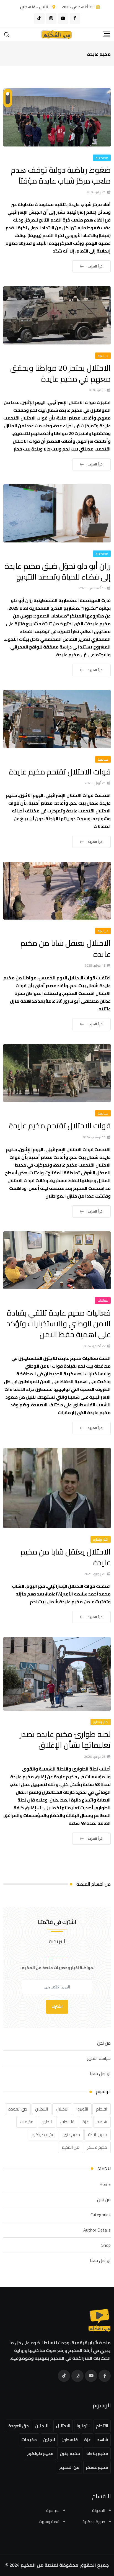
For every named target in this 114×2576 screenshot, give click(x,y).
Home (105, 2184)
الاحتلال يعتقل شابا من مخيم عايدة (66, 949)
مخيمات (27, 2122)
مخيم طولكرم (43, 2134)
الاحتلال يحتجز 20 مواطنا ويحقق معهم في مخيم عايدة (60, 373)
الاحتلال (62, 2109)
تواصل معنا (100, 2073)
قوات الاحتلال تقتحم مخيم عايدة (60, 772)
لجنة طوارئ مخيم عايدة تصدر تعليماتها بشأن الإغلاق (65, 1740)
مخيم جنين (71, 2134)
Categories (101, 2215)
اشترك (57, 2007)
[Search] (7, 34)
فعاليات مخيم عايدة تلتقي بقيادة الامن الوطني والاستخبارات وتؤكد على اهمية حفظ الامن (59, 1324)
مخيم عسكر (97, 2147)
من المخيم (71, 2147)
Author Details (97, 2230)
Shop (106, 2245)
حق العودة (18, 2109)
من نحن (104, 2043)
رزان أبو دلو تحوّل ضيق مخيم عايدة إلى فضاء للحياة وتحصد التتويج (58, 571)
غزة (86, 2122)
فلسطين (67, 2122)
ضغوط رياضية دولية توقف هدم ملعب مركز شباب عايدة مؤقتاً (61, 175)
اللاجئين (42, 2109)
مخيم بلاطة (98, 2134)
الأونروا (82, 2109)
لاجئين (47, 2122)
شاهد (102, 2122)
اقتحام (102, 2109)
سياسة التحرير (99, 2058)
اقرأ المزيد (96, 266)
